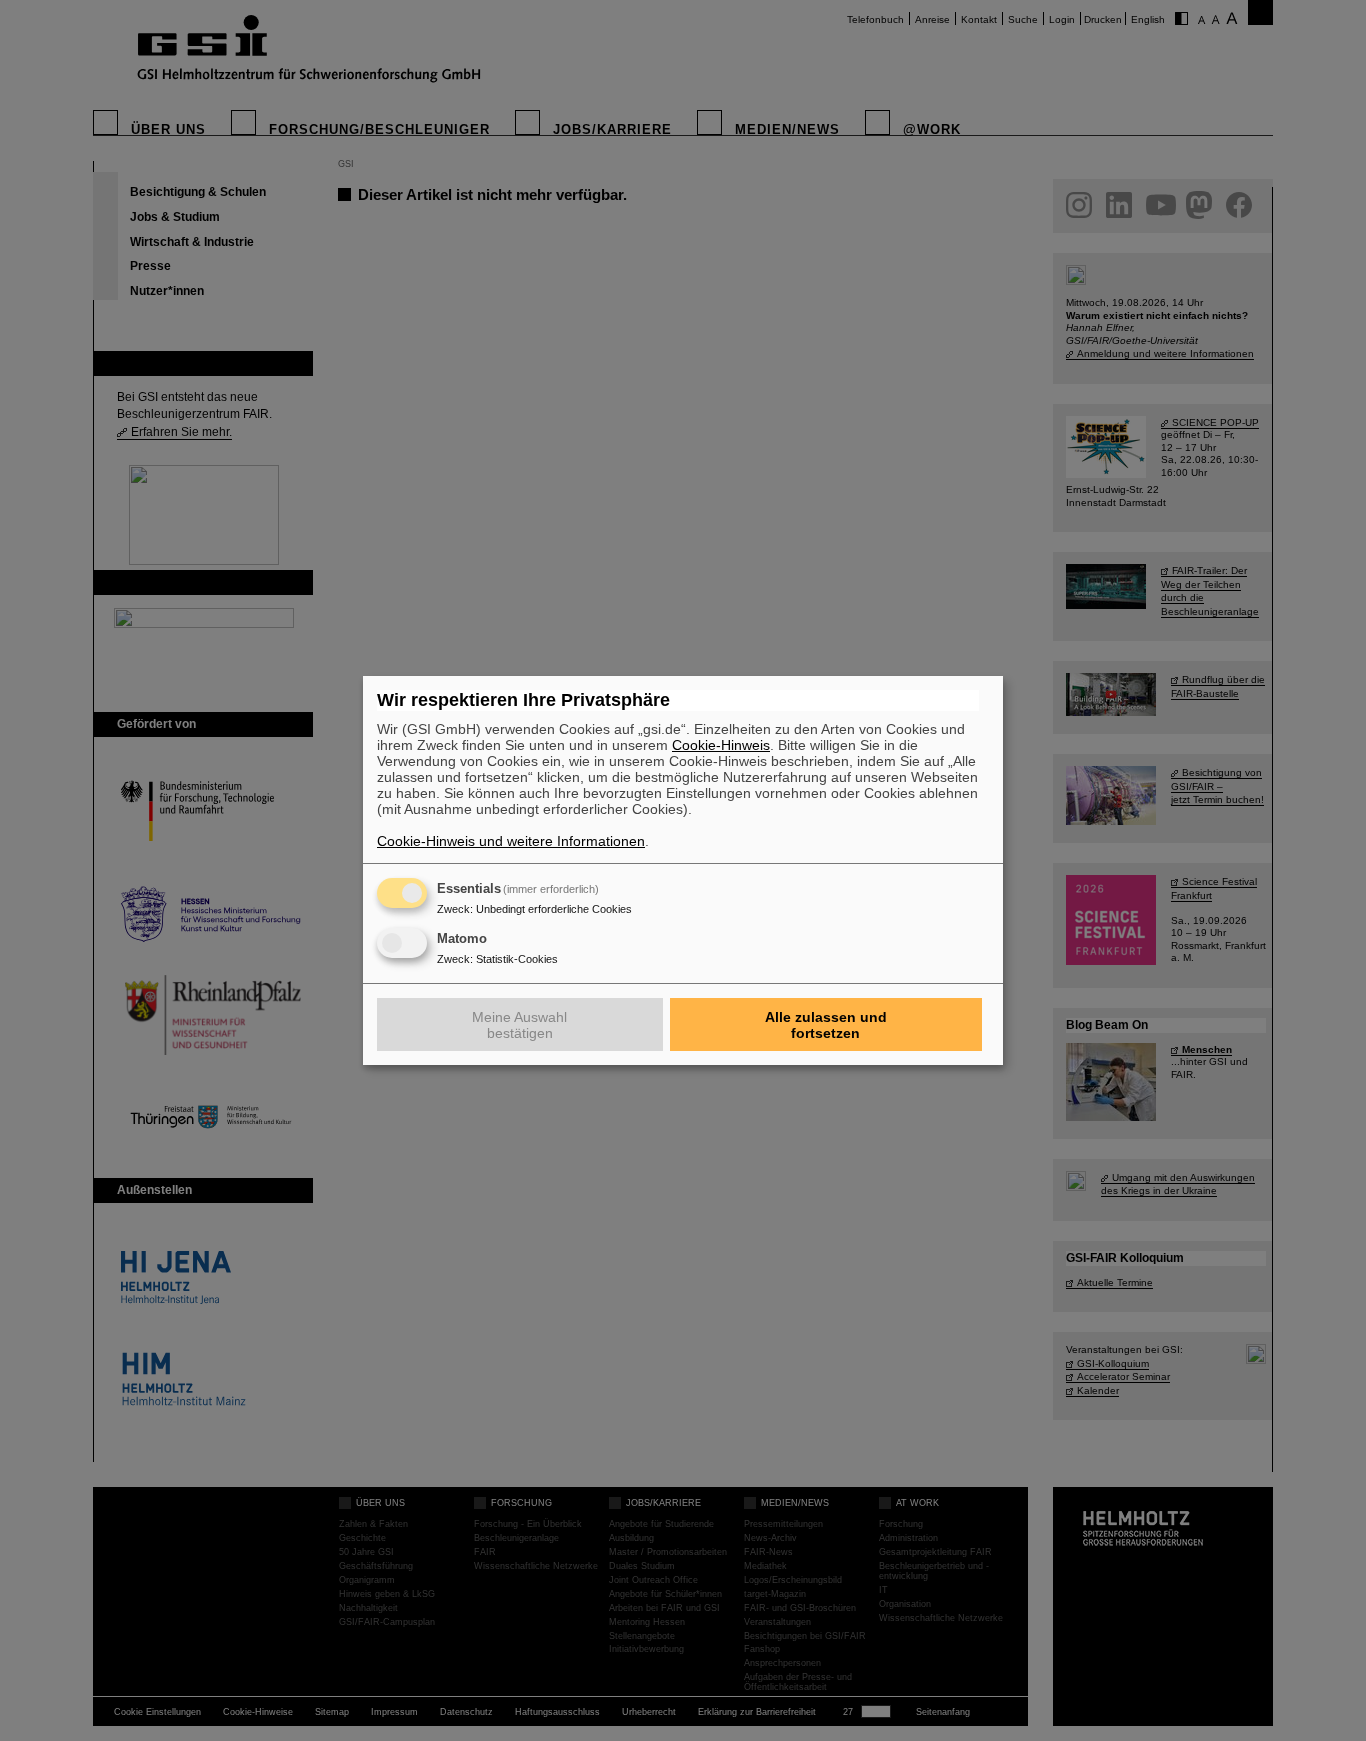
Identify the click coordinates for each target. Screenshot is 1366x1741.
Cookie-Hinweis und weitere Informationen (511, 841)
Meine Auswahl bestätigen (519, 1025)
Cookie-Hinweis (721, 745)
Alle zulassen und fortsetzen (826, 1025)
